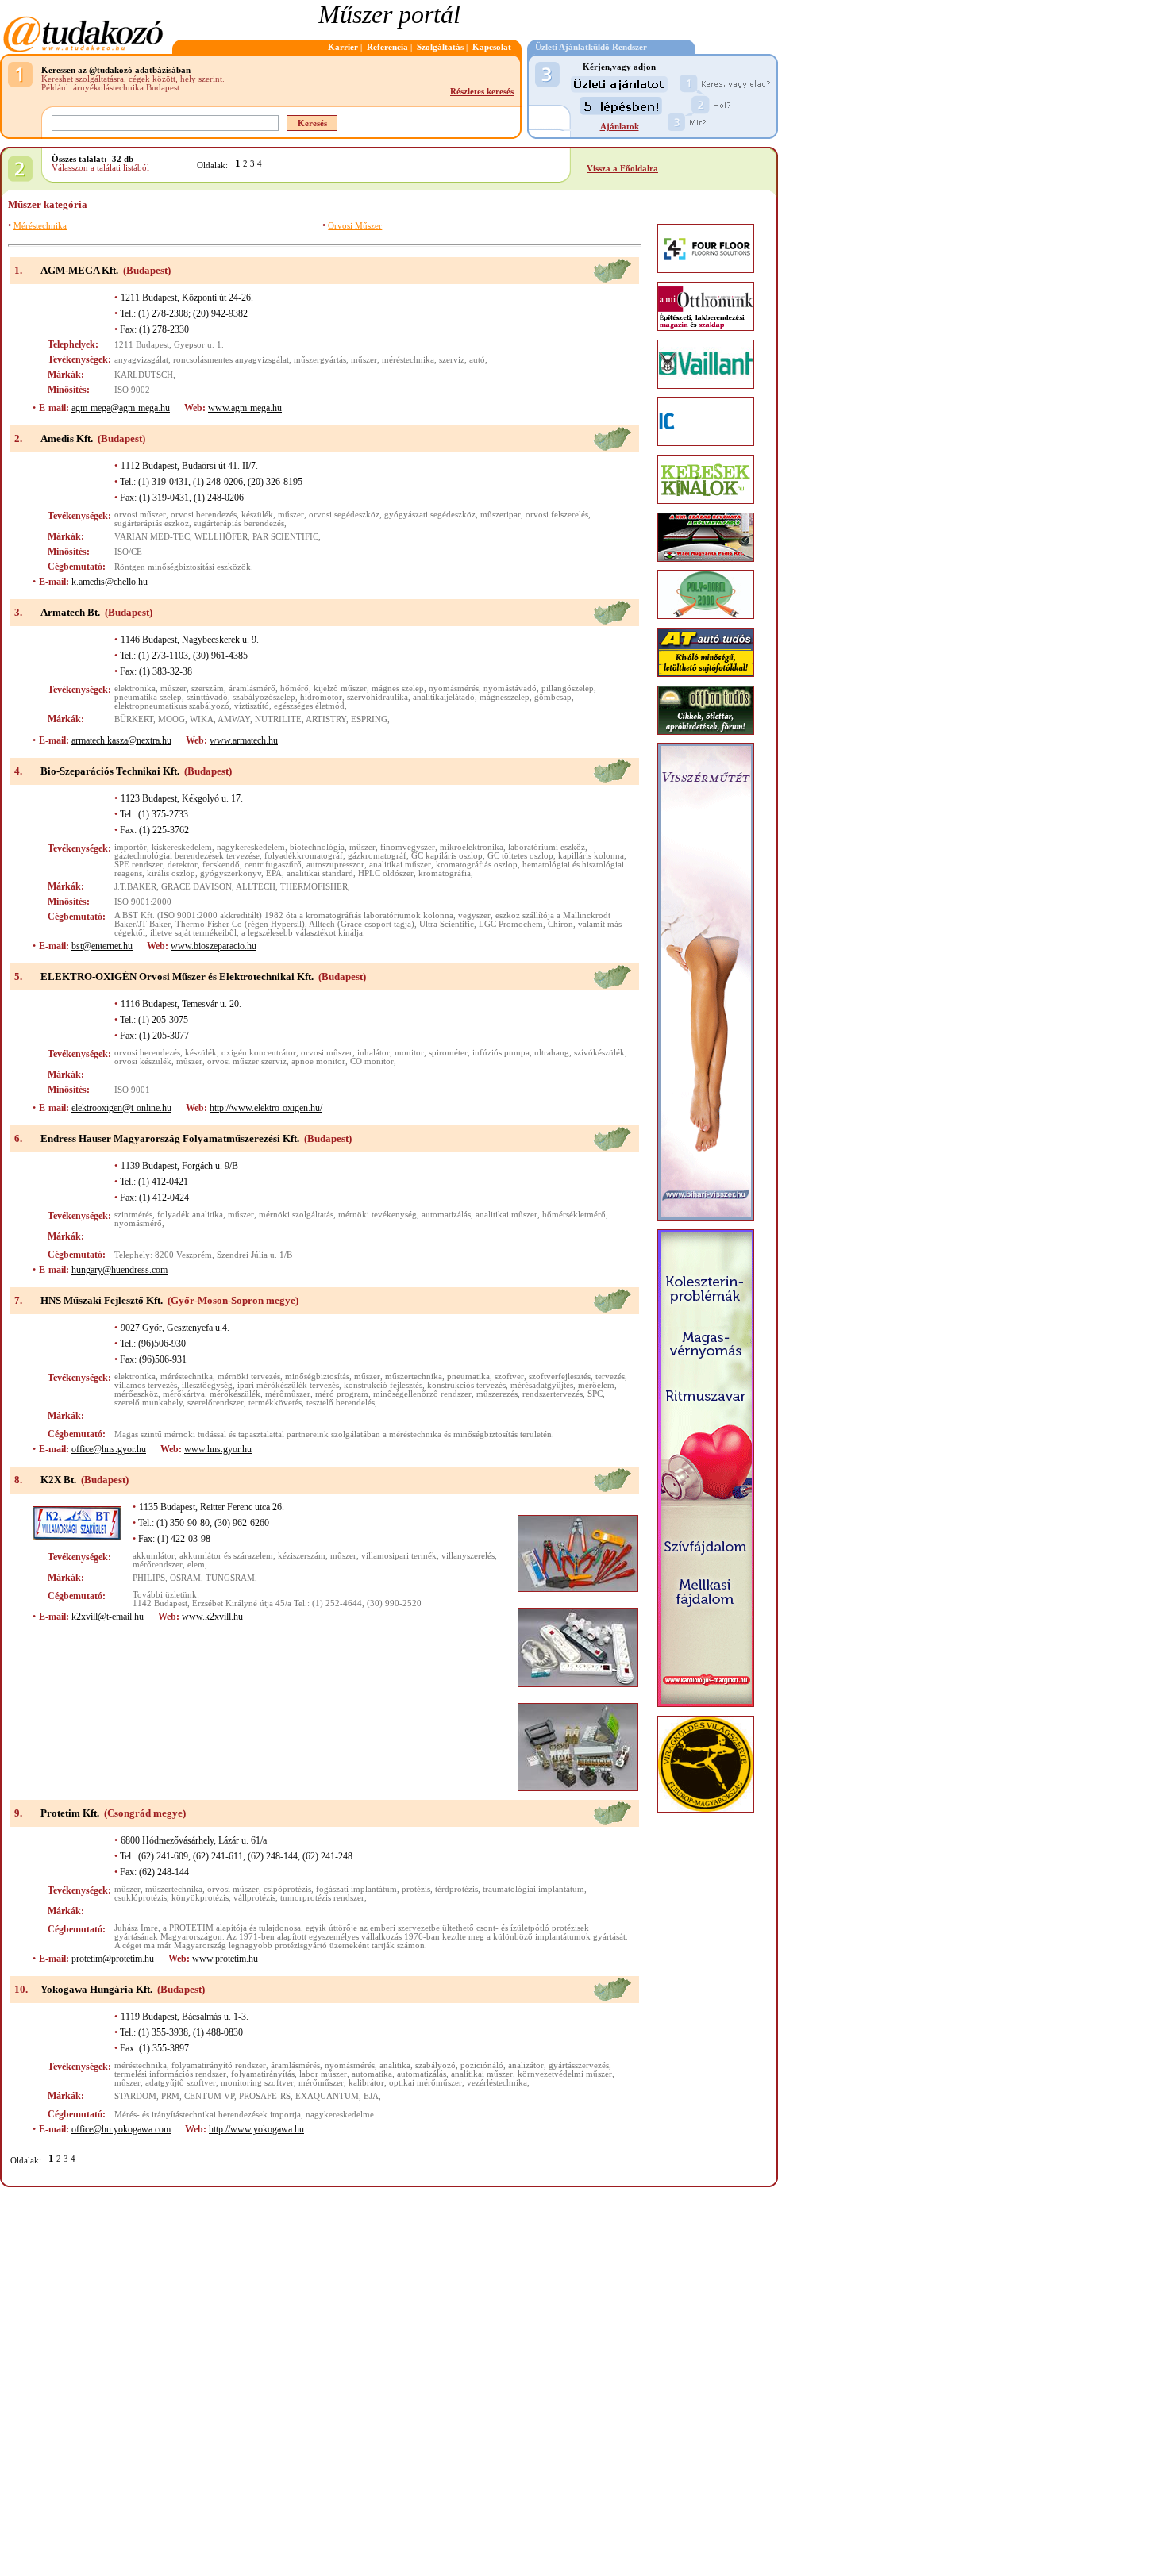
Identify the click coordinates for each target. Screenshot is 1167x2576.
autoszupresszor (335, 865)
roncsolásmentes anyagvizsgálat (231, 360)
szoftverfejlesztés (560, 1376)
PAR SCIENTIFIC (285, 537)
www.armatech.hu (244, 740)
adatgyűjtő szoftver (181, 2083)
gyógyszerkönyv (231, 873)
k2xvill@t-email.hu (108, 1617)
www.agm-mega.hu (245, 408)
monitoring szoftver (257, 2083)
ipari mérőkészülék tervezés (288, 1385)
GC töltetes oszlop (520, 856)
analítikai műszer (482, 2074)
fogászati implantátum (356, 1889)
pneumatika (468, 1376)
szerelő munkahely (148, 1403)
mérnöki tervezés (249, 1376)
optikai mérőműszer (426, 2083)
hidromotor (321, 697)
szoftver (509, 1376)
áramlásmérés (295, 2065)
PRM (170, 2096)
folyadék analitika (190, 1215)
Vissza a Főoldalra (622, 169)
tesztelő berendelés (341, 1403)
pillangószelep (568, 688)
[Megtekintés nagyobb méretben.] (578, 1553)
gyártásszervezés (579, 2065)
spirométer (448, 1053)
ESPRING (369, 719)
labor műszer (323, 2074)
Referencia (387, 47)
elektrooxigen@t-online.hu (121, 1108)
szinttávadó (207, 697)
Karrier (343, 47)
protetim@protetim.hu (113, 1959)
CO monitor (372, 1061)
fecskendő (221, 865)
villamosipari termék (399, 1556)
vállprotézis (254, 1898)
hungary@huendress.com (119, 1270)
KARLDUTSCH (144, 375)
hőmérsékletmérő (574, 1215)
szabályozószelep (264, 697)
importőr (131, 847)
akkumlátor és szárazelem (226, 1556)
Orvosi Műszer (355, 226)
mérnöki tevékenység (377, 1215)
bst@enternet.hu (102, 946)
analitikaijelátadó (444, 697)
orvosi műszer (140, 515)
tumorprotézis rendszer (322, 1898)
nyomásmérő (138, 1223)
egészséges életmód (309, 706)
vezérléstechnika (497, 2083)
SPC (595, 1394)
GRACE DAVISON (196, 887)
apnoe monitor (318, 1061)
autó (477, 360)
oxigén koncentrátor (259, 1053)
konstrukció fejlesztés (383, 1385)
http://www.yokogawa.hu (256, 2129)
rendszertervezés (553, 1394)
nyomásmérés (454, 688)
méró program (342, 1394)
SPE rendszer (139, 865)
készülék (257, 515)
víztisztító (252, 706)
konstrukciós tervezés (466, 1385)
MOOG (171, 719)
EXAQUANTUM (327, 2096)
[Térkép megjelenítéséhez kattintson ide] (612, 281)
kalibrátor (366, 2083)
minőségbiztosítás (317, 1376)
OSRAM (185, 1578)
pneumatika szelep (148, 697)
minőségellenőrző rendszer (422, 1394)
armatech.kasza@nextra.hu (121, 740)
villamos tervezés (146, 1385)
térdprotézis (456, 1889)
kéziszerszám (302, 1556)
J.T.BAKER (135, 887)
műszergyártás (320, 360)
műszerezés (497, 1394)
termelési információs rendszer (170, 2074)
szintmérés (133, 1215)
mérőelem (596, 1385)
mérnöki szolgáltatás (296, 1215)
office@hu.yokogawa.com (121, 2129)
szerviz (452, 360)
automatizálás (446, 1215)
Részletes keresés (482, 92)
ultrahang (552, 1053)
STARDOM (135, 2096)
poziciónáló (482, 2065)
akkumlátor (154, 1556)
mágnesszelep (505, 697)
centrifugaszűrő (273, 865)
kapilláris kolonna (591, 856)
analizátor (526, 2065)
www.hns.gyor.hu (218, 1449)
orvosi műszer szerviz (247, 1061)
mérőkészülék (235, 1394)
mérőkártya (184, 1394)
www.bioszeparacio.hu (214, 946)
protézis (416, 1889)
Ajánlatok (620, 127)
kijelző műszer (340, 688)
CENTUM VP (209, 2096)
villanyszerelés (468, 1556)
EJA (371, 2096)
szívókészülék (599, 1053)
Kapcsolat (492, 47)
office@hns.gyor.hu (109, 1449)
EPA (274, 873)
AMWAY (234, 719)
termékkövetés (275, 1403)
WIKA (202, 719)
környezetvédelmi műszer (565, 2074)
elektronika (135, 688)
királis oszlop (171, 873)
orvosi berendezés (204, 515)
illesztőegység (207, 1385)
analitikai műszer (400, 865)
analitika (395, 2065)
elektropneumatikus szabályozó (172, 706)
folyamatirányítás (263, 2074)
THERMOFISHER (314, 887)
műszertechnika (414, 1376)
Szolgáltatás (440, 47)
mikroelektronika (472, 847)
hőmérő (295, 688)
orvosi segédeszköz (344, 515)
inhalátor (374, 1053)
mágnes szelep (398, 688)
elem (196, 1565)
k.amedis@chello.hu (110, 582)
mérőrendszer (158, 1565)
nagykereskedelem (251, 847)
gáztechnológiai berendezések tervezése (187, 856)
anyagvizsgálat (141, 360)
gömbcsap (553, 697)
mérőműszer (288, 1394)
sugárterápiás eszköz (152, 523)
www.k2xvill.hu (212, 1617)
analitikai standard (320, 873)
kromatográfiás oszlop (477, 865)
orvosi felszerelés (557, 515)
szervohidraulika (377, 697)
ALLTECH (256, 887)
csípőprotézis (287, 1889)
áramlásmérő (252, 688)
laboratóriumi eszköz (547, 847)
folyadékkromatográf (304, 856)
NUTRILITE (278, 719)
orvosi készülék (143, 1061)
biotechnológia (317, 847)
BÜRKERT (134, 719)
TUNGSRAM (230, 1578)
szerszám (208, 688)
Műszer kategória (48, 204)
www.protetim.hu (225, 1959)
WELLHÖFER (221, 537)
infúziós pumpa (501, 1053)
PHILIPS (149, 1578)
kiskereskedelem (182, 847)
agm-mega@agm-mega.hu (121, 408)
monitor (409, 1053)
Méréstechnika (40, 226)
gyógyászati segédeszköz (430, 515)
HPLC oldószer (386, 873)
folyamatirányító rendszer (219, 2065)
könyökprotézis (200, 1898)
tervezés (610, 1376)
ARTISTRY (326, 719)
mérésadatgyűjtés (542, 1385)
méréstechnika (408, 360)
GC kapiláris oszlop (447, 856)
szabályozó (435, 2065)
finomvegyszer (408, 847)
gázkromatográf (377, 856)
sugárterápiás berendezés (239, 523)
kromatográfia (445, 873)
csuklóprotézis (141, 1898)
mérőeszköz (136, 1394)
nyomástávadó (510, 688)
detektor (183, 865)
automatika (372, 2074)
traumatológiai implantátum (533, 1889)
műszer (364, 360)
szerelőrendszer (216, 1403)
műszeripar (501, 515)
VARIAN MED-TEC (152, 537)
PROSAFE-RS (265, 2096)
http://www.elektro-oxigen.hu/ (266, 1108)
